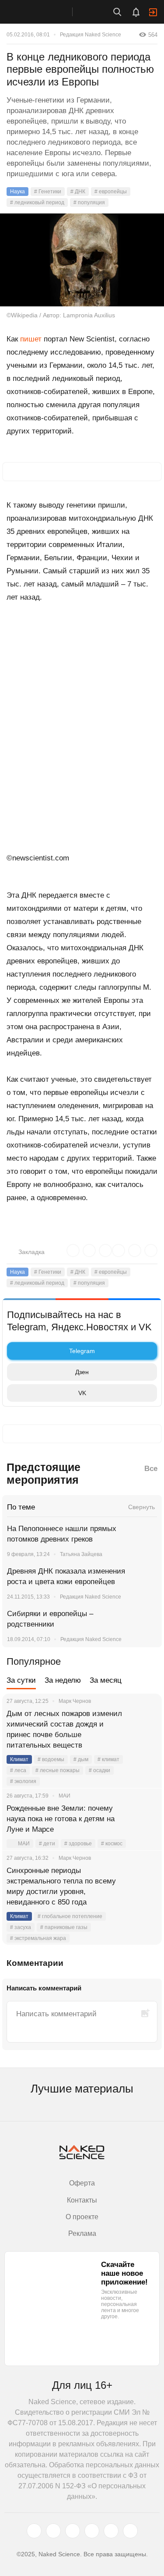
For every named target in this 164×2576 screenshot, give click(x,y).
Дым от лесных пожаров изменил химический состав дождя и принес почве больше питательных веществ (64, 1729)
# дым (81, 1759)
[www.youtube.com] (73, 2531)
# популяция (89, 203)
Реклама (82, 2233)
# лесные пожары (58, 1770)
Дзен (82, 1372)
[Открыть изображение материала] (82, 260)
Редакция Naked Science (91, 35)
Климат (19, 1759)
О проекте (82, 2217)
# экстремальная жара (38, 1938)
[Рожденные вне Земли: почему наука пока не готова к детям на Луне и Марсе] (144, 1819)
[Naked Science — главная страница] (45, 12)
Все (151, 1469)
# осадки (99, 1770)
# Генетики (48, 192)
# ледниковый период (37, 203)
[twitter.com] (34, 2531)
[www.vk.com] (53, 2531)
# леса (18, 1770)
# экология (23, 1781)
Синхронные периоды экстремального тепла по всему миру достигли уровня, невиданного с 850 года (61, 1886)
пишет (31, 339)
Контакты (82, 2200)
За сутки (21, 1680)
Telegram (82, 1351)
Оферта (82, 2183)
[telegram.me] (111, 2531)
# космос (112, 1844)
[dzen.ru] (92, 2531)
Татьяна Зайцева (81, 1554)
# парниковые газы (64, 1927)
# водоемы (51, 1759)
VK (82, 1393)
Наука (17, 192)
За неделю (63, 1680)
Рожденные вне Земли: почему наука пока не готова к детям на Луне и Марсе (61, 1819)
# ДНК (78, 192)
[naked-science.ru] (130, 2531)
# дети (47, 1844)
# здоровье (78, 1844)
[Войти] (153, 12)
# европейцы (111, 192)
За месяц (106, 1680)
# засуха (21, 1927)
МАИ (24, 1844)
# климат (108, 1759)
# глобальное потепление (70, 1916)
